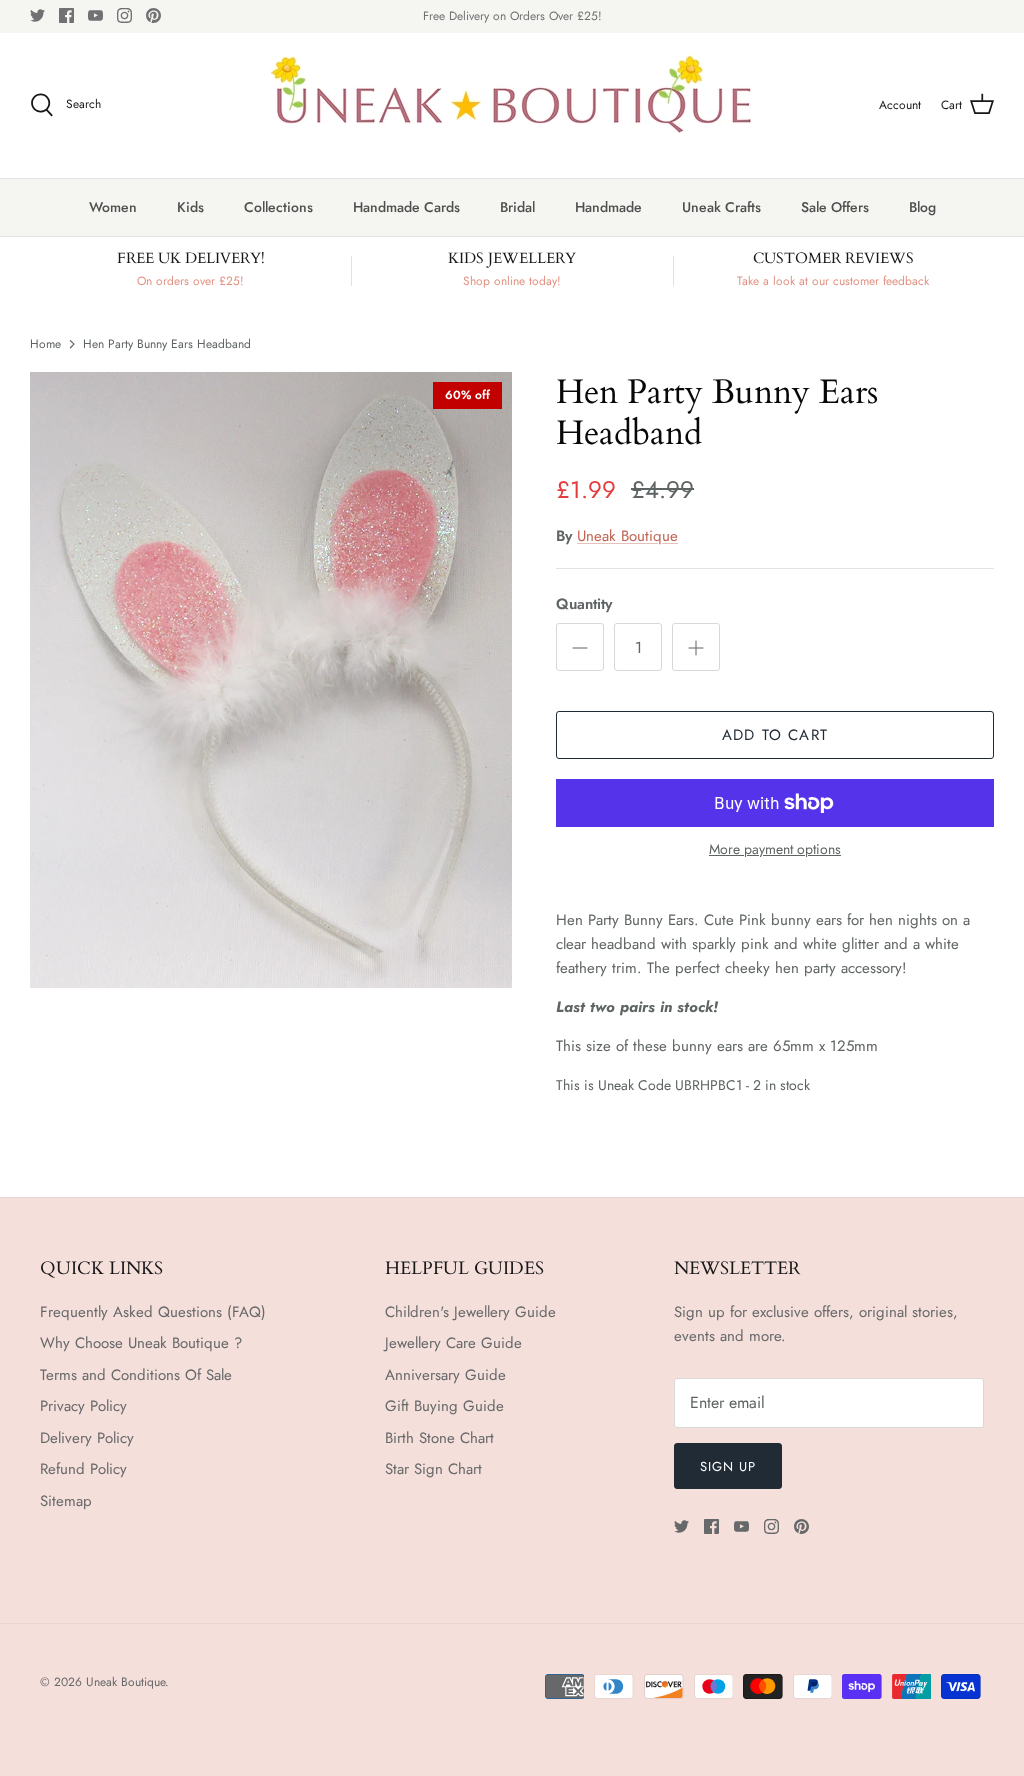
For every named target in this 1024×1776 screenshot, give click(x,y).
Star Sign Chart (433, 1469)
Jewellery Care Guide (453, 1343)
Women (113, 207)
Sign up (728, 1466)
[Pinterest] (153, 15)
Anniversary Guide (445, 1375)
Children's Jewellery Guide (470, 1312)
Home (45, 343)
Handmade (608, 207)
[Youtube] (95, 15)
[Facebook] (66, 15)
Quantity (584, 604)
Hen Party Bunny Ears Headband (167, 343)
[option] (271, 680)
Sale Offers (835, 207)
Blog (922, 207)
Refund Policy (83, 1469)
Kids (190, 207)
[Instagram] (124, 15)
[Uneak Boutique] (512, 105)
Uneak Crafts (721, 207)
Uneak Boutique (627, 536)
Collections (278, 207)
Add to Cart (775, 735)
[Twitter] (37, 15)
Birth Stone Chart (439, 1438)
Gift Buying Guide (444, 1406)
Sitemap (66, 1501)
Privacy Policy (83, 1406)
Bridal (517, 207)
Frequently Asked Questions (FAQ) (153, 1312)
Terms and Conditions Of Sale (136, 1375)
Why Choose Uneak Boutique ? (141, 1343)
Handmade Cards (406, 207)
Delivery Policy (87, 1438)
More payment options (775, 849)
